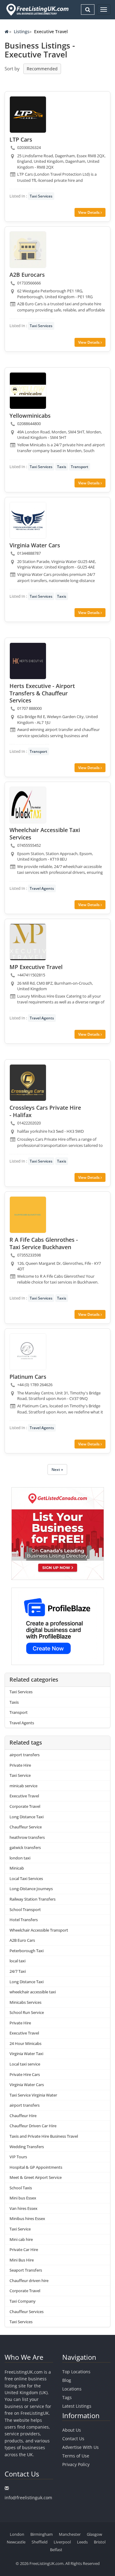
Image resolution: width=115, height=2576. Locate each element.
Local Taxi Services (26, 1878)
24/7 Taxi (18, 1971)
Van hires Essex (23, 2208)
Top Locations (76, 2372)
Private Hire (20, 1765)
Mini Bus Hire (22, 2260)
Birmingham (42, 2534)
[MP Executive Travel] (28, 942)
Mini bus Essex (23, 2198)
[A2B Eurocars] (28, 250)
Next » (57, 1470)
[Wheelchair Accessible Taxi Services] (28, 805)
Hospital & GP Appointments (36, 2167)
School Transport (25, 1910)
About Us (72, 2430)
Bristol (100, 2542)
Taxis (62, 467)
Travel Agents (42, 888)
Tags (67, 2397)
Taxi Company (23, 2301)
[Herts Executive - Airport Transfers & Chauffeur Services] (28, 661)
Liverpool (62, 2542)
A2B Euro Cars (22, 1940)
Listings (22, 31)
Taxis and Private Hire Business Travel (44, 2136)
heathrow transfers (27, 1837)
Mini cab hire (21, 2239)
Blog (67, 2380)
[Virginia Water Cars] (28, 520)
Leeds (82, 2542)
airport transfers (25, 1755)
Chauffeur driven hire (29, 2281)
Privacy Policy (76, 2464)
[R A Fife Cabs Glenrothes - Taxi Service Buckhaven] (28, 1215)
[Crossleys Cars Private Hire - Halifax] (28, 1083)
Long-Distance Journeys (31, 1889)
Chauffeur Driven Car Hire (33, 2126)
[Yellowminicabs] (28, 391)
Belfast (56, 2550)
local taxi (17, 1961)
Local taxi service (25, 2064)
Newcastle (16, 2542)
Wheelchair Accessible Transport (39, 1930)
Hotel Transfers (24, 1920)
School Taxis (21, 2188)
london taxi (20, 1858)
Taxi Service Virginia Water (33, 2095)
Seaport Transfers (26, 2270)
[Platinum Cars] (28, 1352)
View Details (89, 212)
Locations (72, 2389)
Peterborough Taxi (27, 1951)
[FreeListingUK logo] (37, 10)
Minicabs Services (25, 2002)
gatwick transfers (25, 1847)
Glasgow (94, 2534)
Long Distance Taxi (27, 1817)
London (17, 2534)
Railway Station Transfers (33, 1899)
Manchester (70, 2534)
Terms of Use (76, 2456)
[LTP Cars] (28, 115)
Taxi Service (20, 1775)
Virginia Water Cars (27, 2085)
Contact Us (73, 2439)
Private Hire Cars (25, 2074)
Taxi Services (41, 196)
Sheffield (40, 2542)
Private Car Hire (24, 2250)
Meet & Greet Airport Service (36, 2177)
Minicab (17, 1868)
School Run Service (27, 2012)
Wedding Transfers (27, 2147)
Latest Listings (77, 2406)
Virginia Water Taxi (26, 2054)
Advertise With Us (80, 2447)
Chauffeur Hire (23, 2116)
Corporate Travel (25, 1806)
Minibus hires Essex (27, 2218)
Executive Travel (24, 1796)
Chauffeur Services (27, 2312)
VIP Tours (18, 2157)
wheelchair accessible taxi (33, 1992)
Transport (80, 467)
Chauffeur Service (26, 1827)
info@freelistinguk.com (28, 2498)
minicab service (23, 1786)
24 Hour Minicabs (25, 2043)
